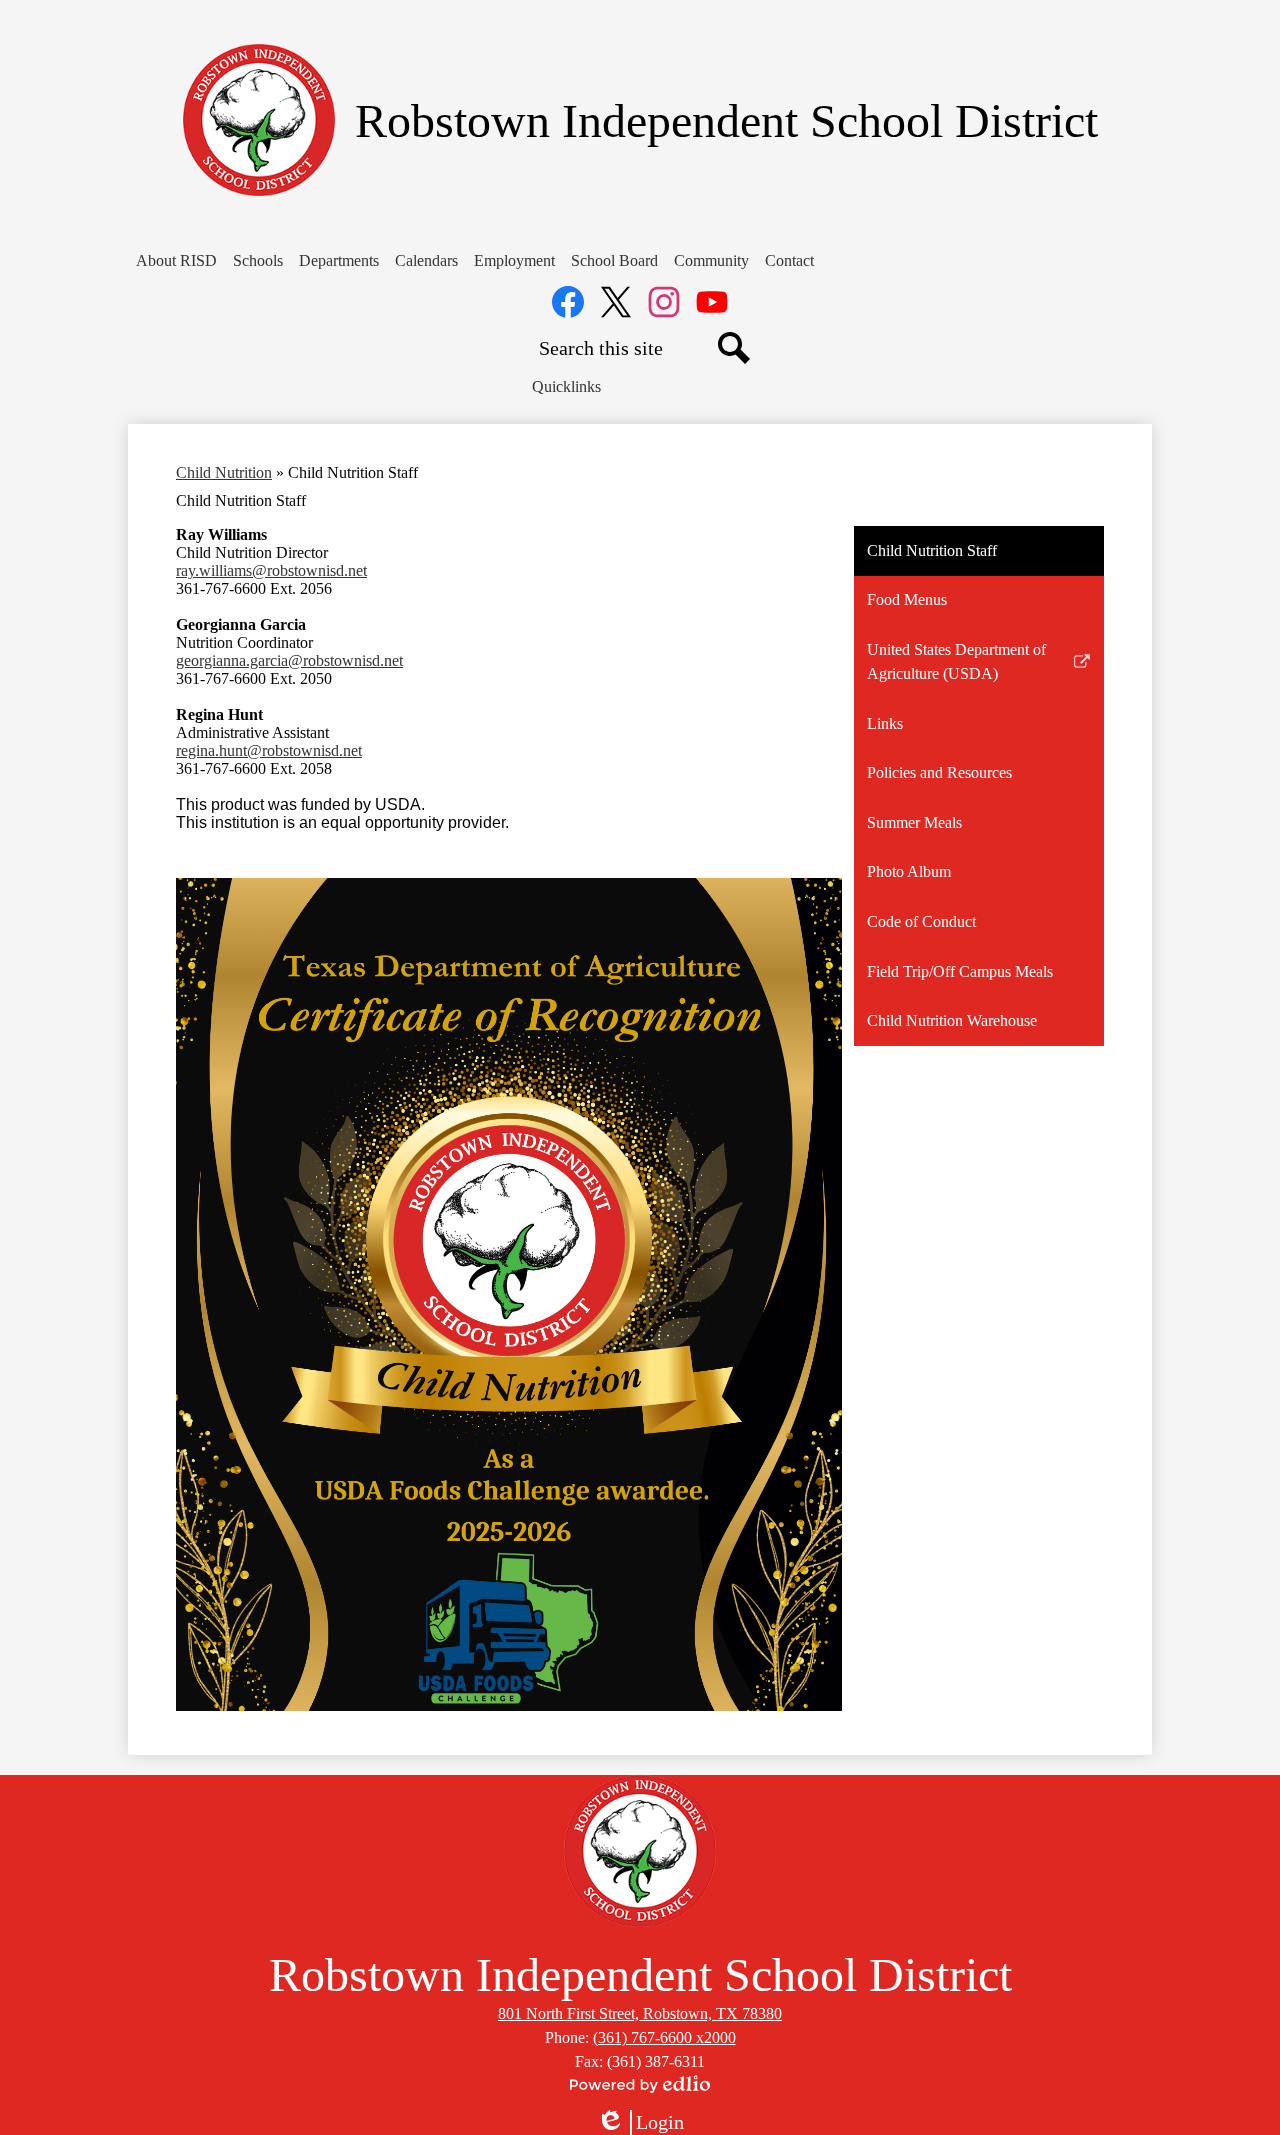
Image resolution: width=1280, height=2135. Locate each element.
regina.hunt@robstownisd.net (269, 750)
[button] (176, 261)
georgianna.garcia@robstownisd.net (289, 660)
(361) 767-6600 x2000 (664, 2037)
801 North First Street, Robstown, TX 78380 (640, 2013)
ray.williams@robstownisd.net (271, 570)
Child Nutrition (224, 472)
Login (640, 2123)
